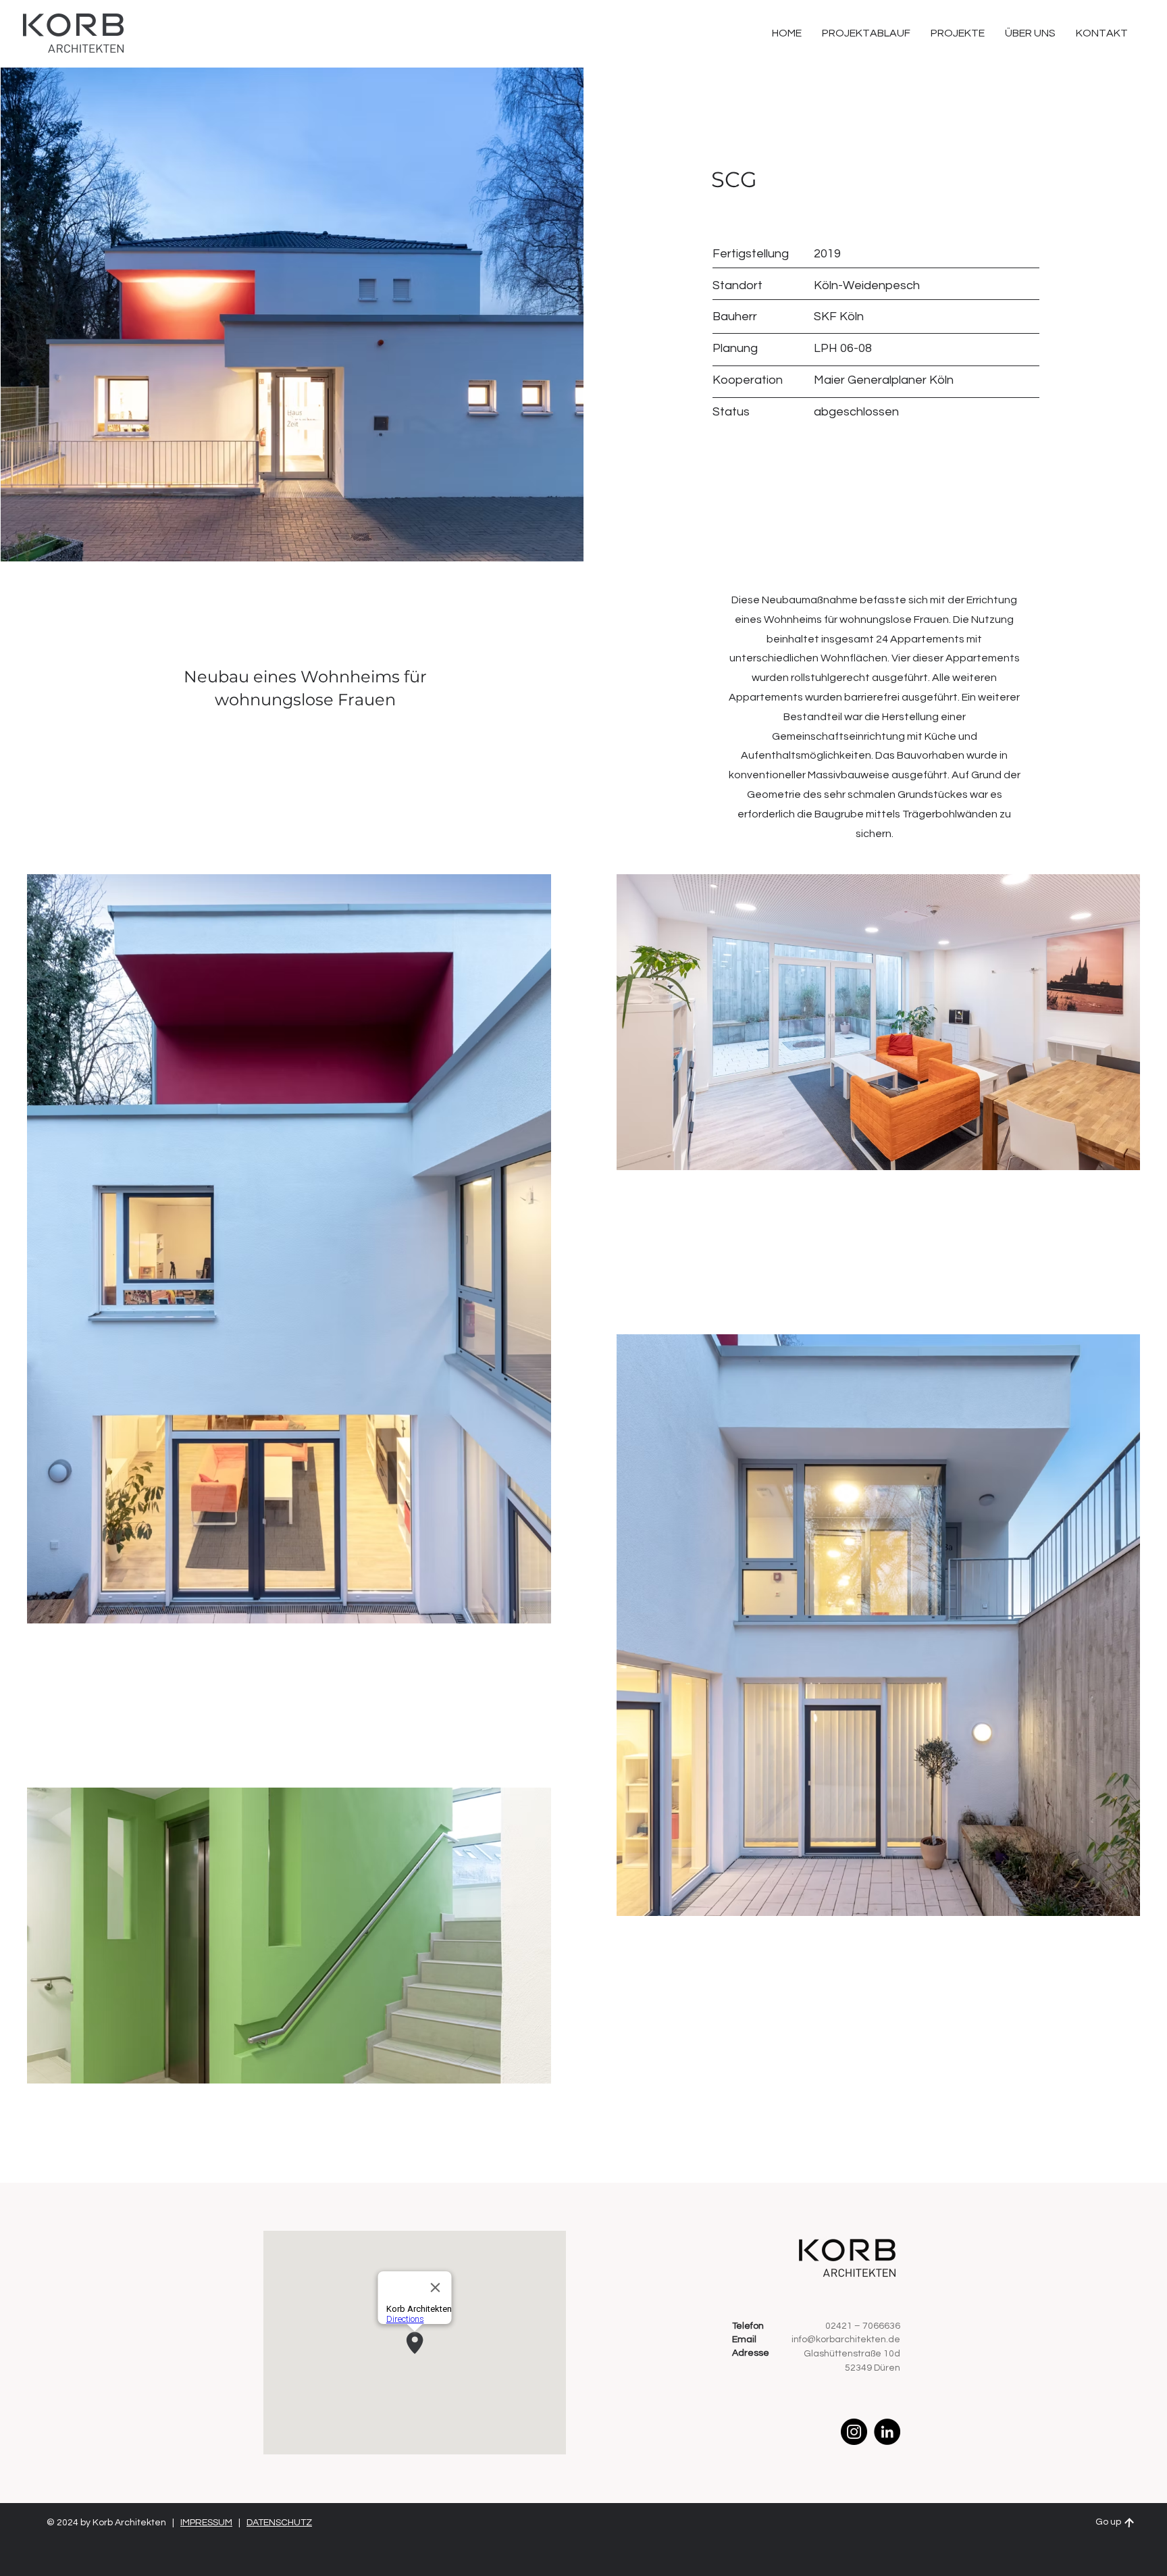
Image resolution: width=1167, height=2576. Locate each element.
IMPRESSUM (206, 2523)
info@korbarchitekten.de (846, 2340)
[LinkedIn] (887, 2432)
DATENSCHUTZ (279, 2523)
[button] (1102, 33)
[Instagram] (854, 2432)
